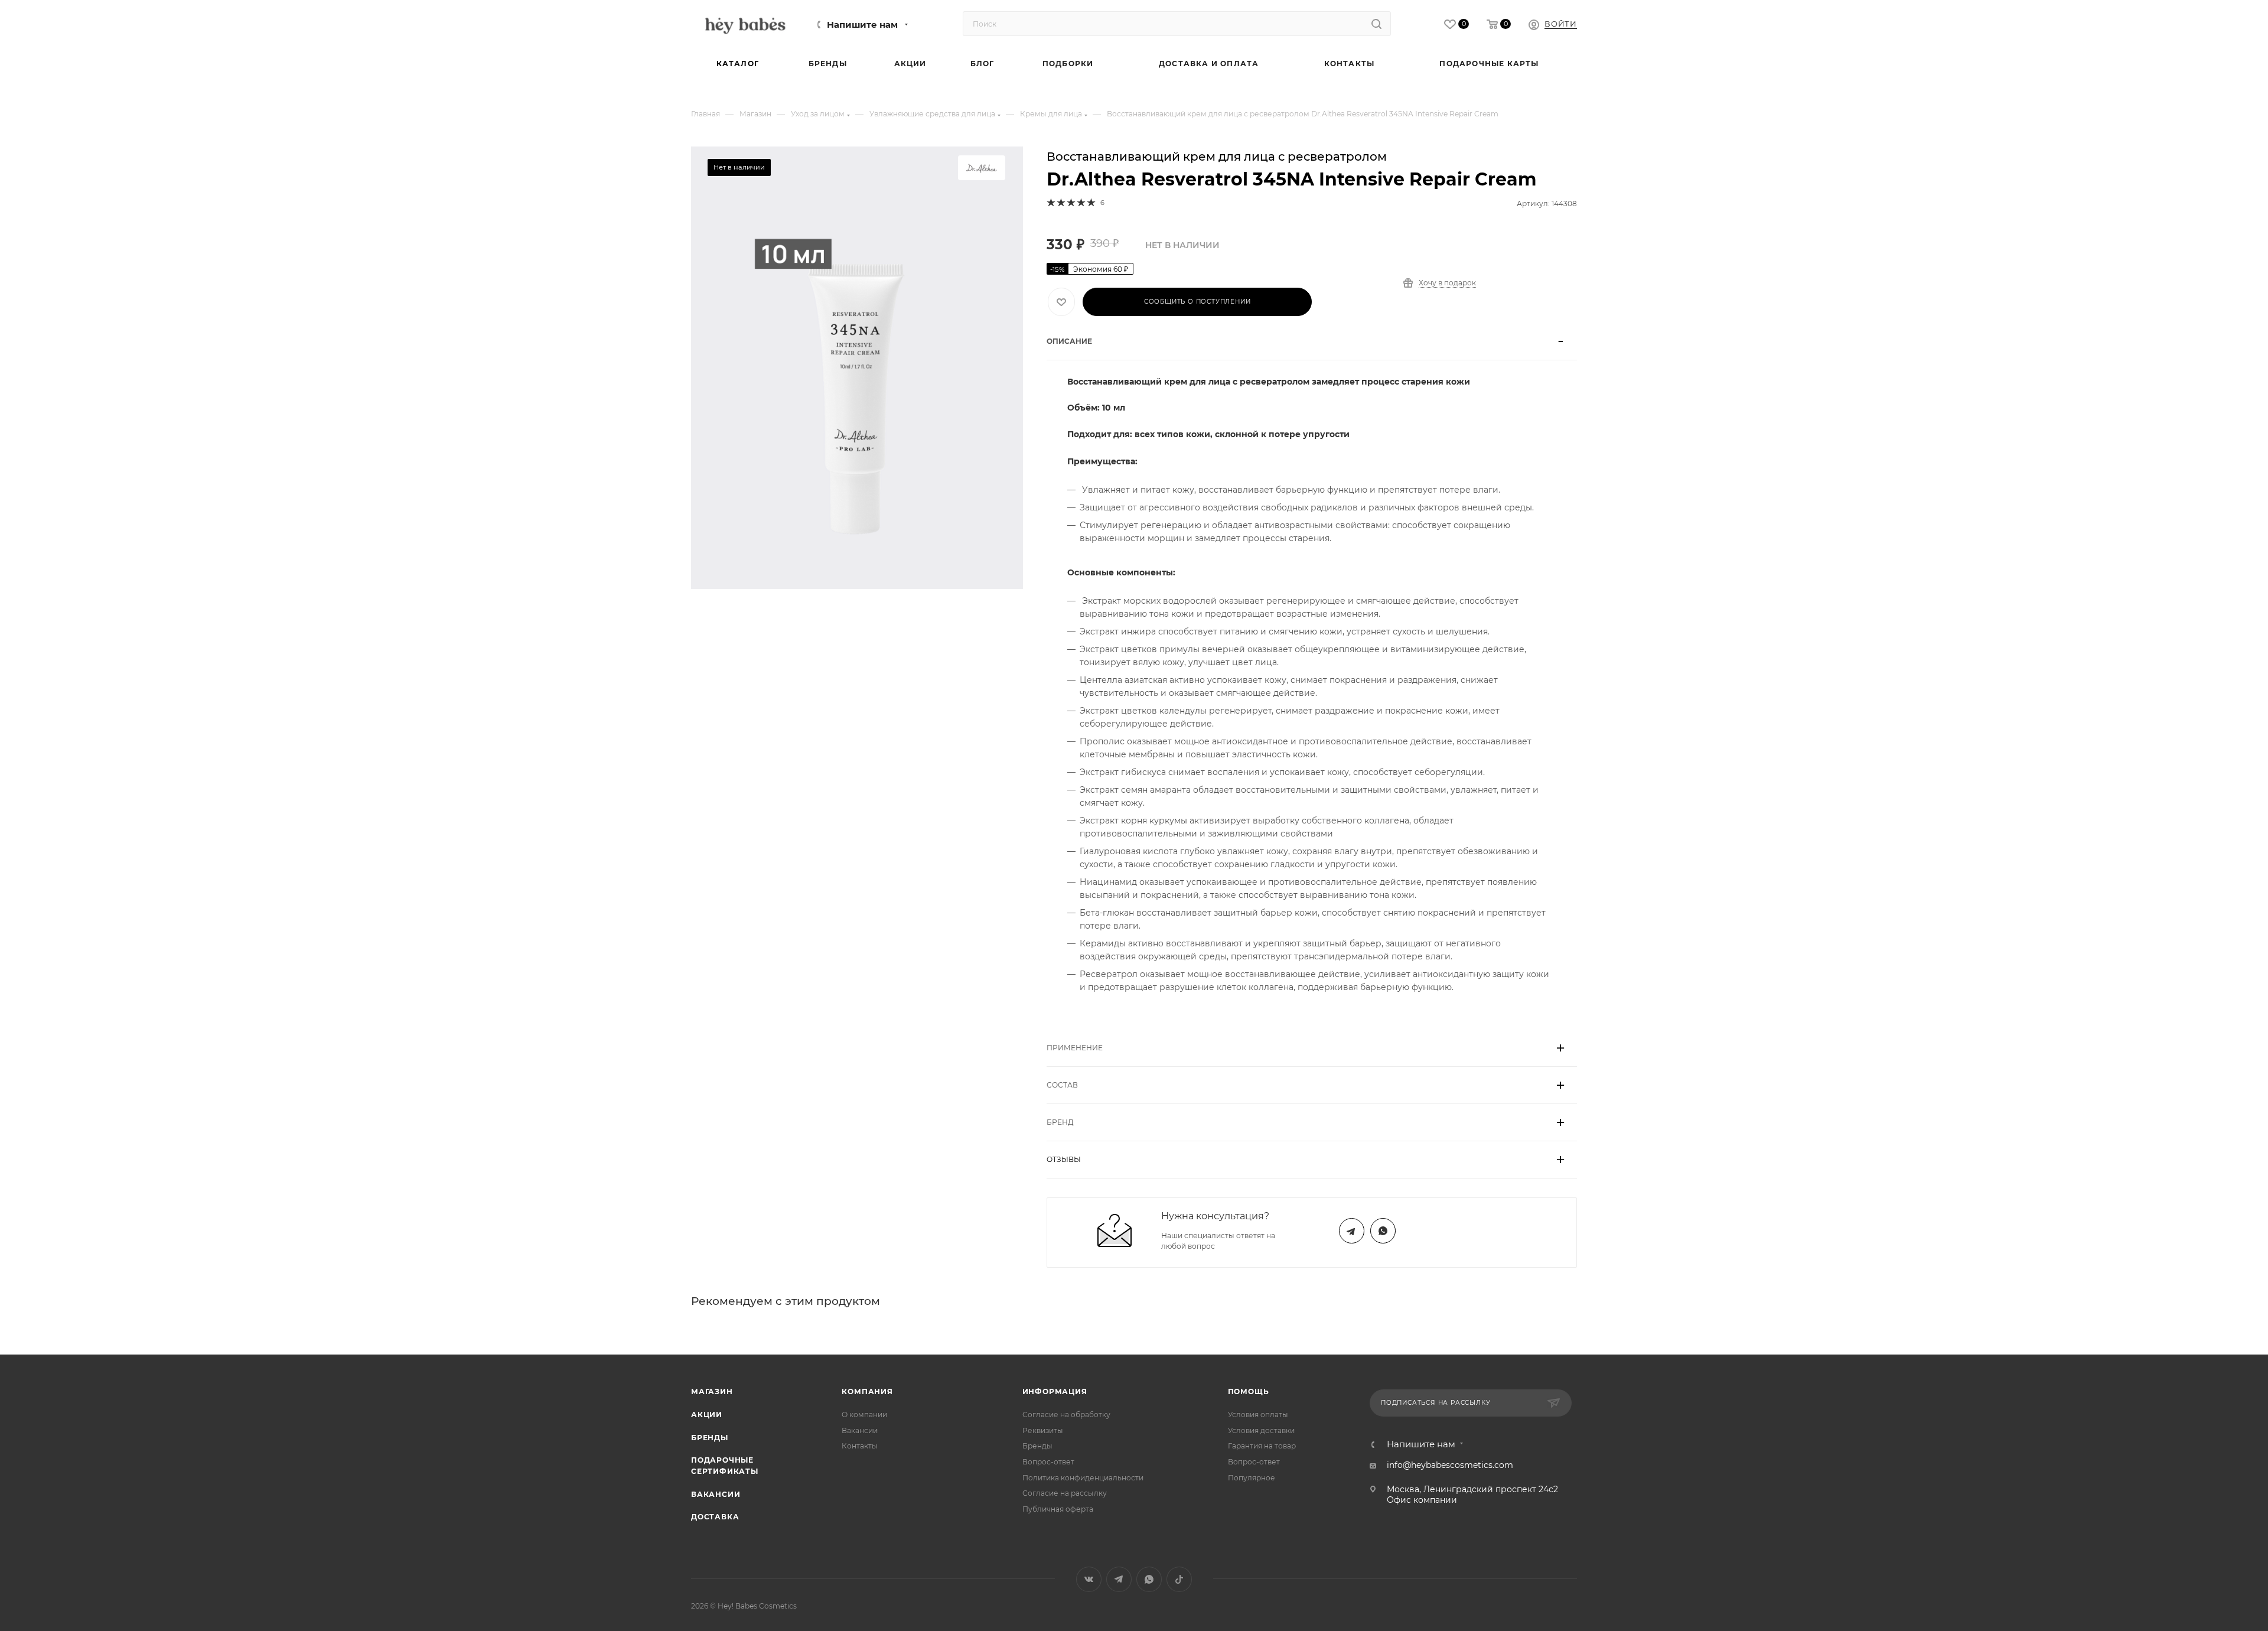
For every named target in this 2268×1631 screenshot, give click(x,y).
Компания (867, 1391)
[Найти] (1376, 24)
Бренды (710, 1438)
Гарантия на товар (1262, 1446)
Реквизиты (1043, 1430)
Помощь (1249, 1391)
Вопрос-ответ (1048, 1462)
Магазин (712, 1391)
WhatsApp (1383, 1231)
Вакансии (716, 1494)
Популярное (1252, 1478)
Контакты (860, 1446)
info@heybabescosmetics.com (1450, 1465)
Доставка (715, 1517)
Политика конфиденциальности (1083, 1478)
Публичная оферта (1058, 1509)
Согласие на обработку (1066, 1414)
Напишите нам (862, 25)
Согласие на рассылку (1065, 1493)
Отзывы (1064, 1159)
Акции (707, 1414)
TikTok (1179, 1579)
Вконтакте (1089, 1579)
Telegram (1352, 1231)
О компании (864, 1414)
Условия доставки (1261, 1430)
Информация (1055, 1391)
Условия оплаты (1258, 1414)
